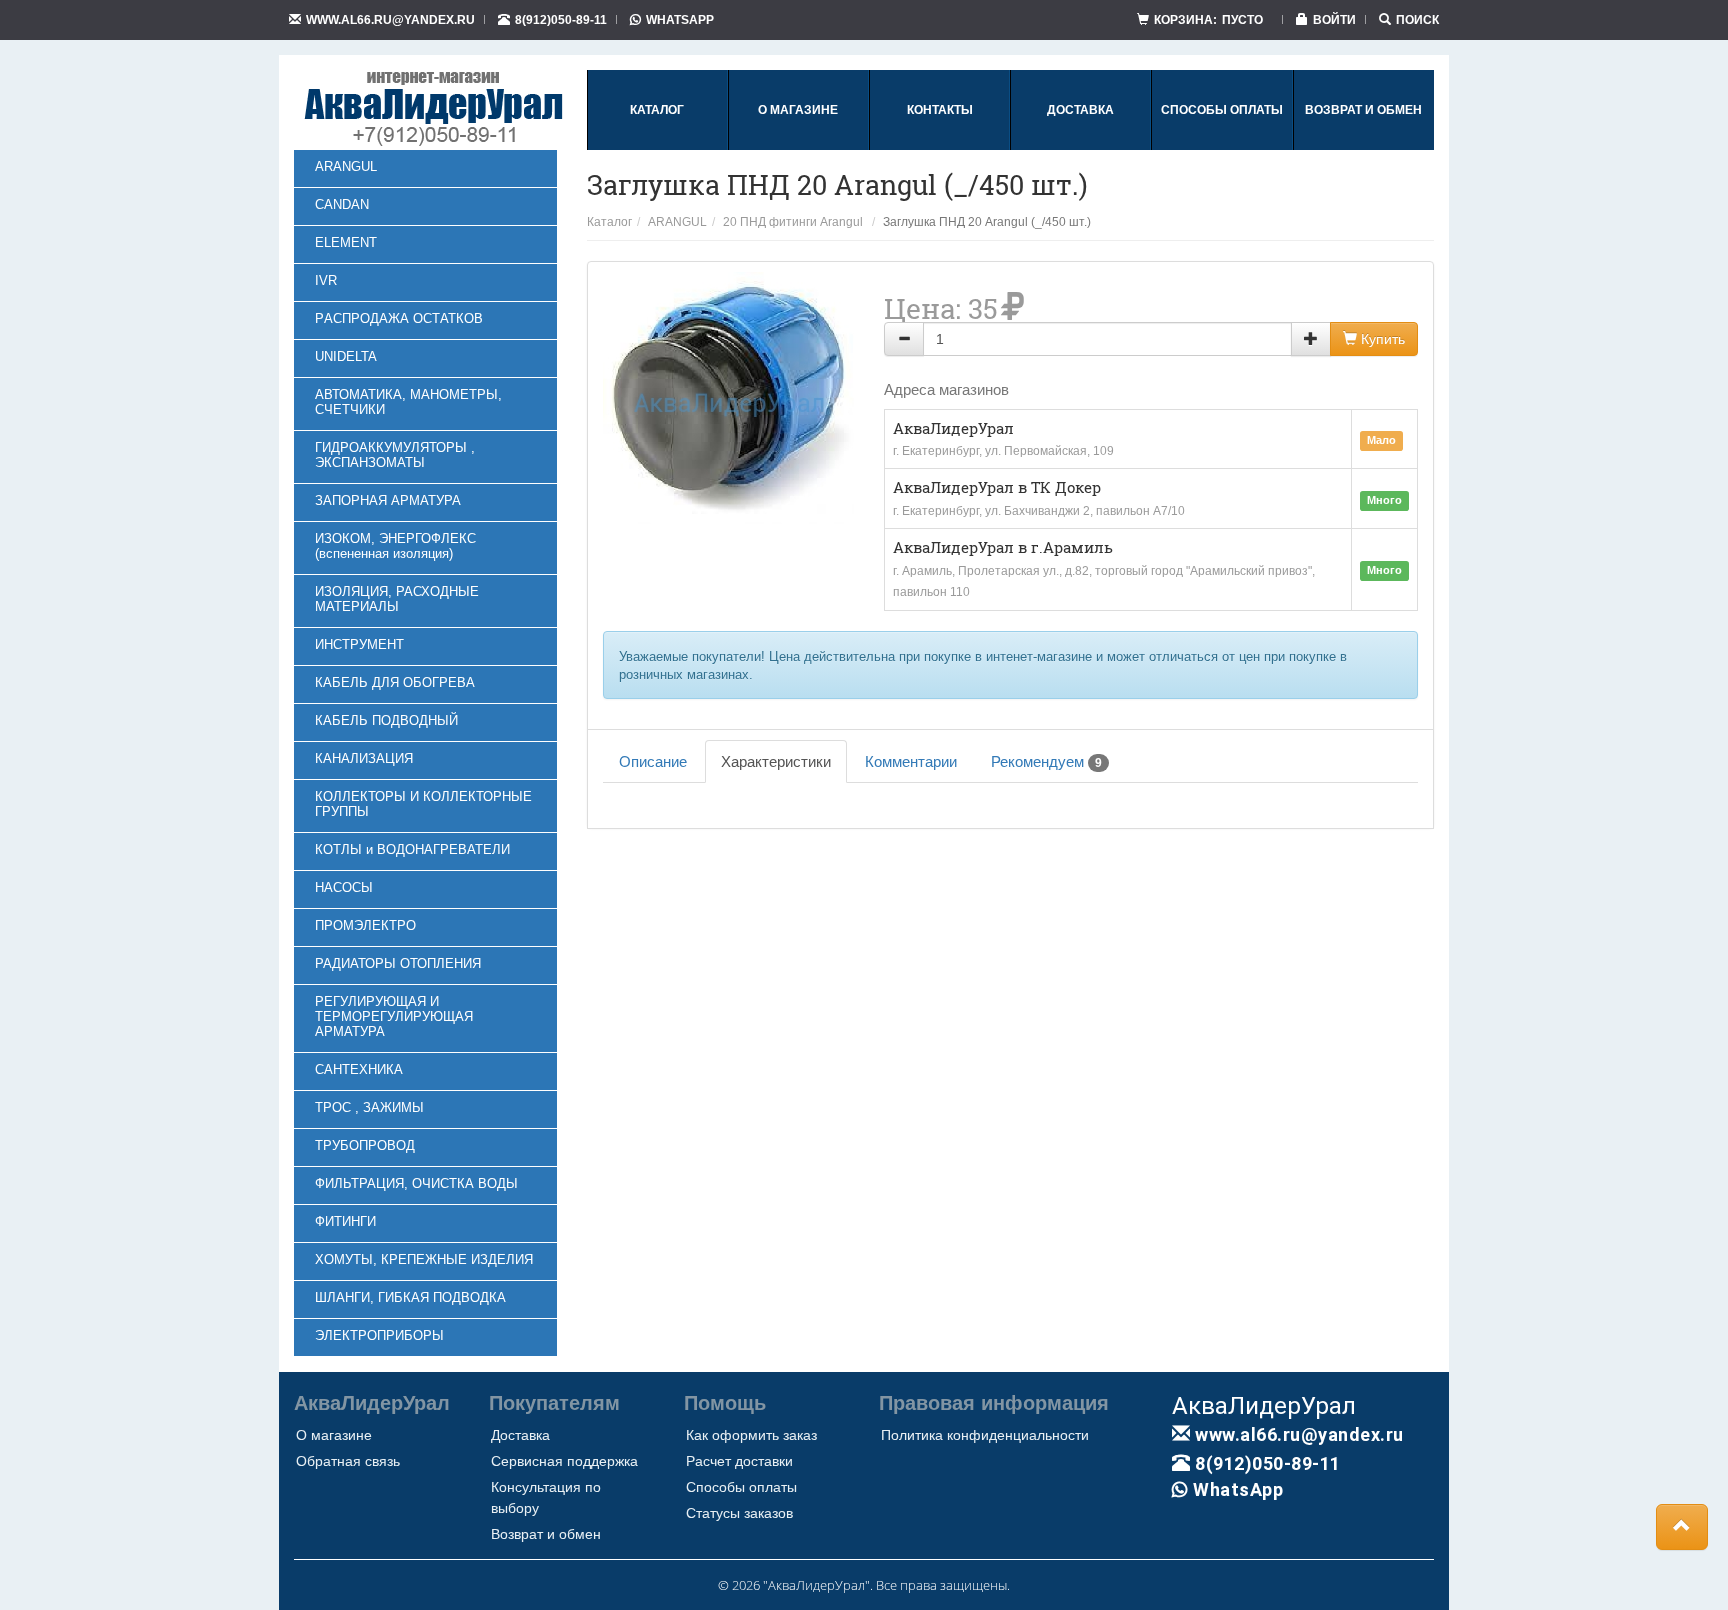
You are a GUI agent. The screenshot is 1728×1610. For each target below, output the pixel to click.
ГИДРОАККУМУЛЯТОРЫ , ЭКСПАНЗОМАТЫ (395, 455)
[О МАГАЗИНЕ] (798, 146)
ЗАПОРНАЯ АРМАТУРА (388, 500)
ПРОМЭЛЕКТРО (365, 925)
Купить (1381, 339)
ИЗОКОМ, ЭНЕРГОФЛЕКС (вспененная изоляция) (395, 546)
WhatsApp (680, 19)
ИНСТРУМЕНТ (359, 644)
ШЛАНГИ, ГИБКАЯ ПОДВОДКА (410, 1297)
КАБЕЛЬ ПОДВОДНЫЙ (386, 720)
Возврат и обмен (546, 1534)
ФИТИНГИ (345, 1221)
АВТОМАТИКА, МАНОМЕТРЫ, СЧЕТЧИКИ (408, 402)
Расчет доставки (739, 1461)
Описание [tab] (653, 761)
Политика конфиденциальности (985, 1435)
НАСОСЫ (344, 887)
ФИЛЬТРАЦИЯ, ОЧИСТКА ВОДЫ (416, 1183)
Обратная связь (348, 1461)
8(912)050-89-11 (561, 19)
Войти (1334, 19)
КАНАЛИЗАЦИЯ (364, 758)
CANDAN (342, 204)
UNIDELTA (346, 356)
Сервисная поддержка (564, 1461)
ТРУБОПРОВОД (365, 1145)
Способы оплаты (741, 1487)
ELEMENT (346, 242)
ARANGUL (346, 166)
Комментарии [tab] (911, 761)
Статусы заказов (739, 1513)
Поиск (1417, 19)
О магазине (334, 1435)
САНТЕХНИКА (359, 1069)
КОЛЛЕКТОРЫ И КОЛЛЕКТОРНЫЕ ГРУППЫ (423, 804)
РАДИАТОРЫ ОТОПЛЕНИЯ (398, 963)
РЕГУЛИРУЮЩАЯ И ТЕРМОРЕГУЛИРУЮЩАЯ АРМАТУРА (394, 1016)
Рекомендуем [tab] (1046, 761)
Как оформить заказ (751, 1435)
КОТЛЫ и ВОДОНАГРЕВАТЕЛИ (412, 849)
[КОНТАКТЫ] (940, 146)
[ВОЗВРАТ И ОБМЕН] (1363, 146)
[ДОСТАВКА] (1080, 146)
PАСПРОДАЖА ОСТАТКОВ (399, 318)
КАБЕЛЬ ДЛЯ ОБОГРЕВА (395, 682)
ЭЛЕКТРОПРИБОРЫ (379, 1335)
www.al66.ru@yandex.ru (390, 19)
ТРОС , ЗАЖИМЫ (369, 1107)
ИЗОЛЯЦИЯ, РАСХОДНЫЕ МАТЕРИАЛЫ (397, 599)
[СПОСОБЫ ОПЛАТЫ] (1222, 146)
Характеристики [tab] (776, 761)
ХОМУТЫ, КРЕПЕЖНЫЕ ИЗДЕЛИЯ (424, 1259)
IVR (326, 280)
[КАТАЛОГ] (657, 146)
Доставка (520, 1435)
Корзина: (1208, 19)
